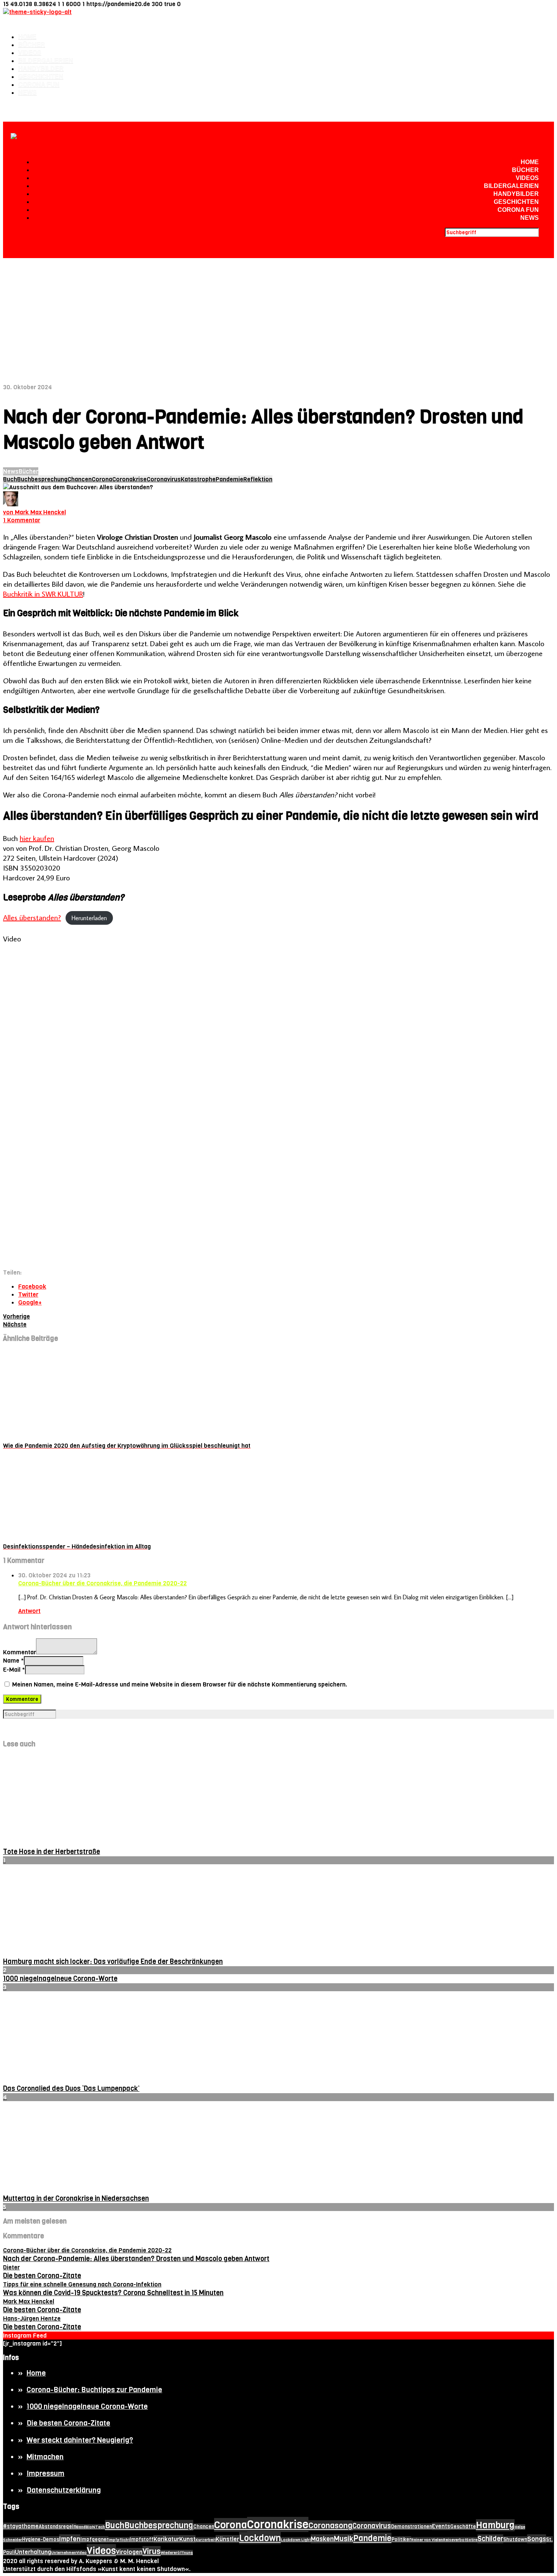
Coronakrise (129, 479)
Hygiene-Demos (41, 2539)
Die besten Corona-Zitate (68, 2423)
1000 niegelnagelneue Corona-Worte (87, 2406)
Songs (537, 2539)
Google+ (30, 1302)
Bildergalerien (46, 61)
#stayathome (21, 2526)
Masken (322, 2539)
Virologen (129, 2552)
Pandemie (229, 479)
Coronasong (330, 2526)
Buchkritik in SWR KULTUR (43, 593)
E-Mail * (14, 1670)
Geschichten (41, 77)
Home (27, 37)
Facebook (32, 1286)
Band (81, 2527)
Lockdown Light (296, 2540)
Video (81, 2553)
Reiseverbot (455, 2540)
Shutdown (515, 2539)
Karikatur (166, 2539)
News (27, 93)
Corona (102, 479)
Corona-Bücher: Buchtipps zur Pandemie (94, 2390)
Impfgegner (94, 2539)
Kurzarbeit (206, 2540)
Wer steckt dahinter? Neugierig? (80, 2440)
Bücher (32, 45)
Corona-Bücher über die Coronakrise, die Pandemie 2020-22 (102, 1583)
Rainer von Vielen (427, 2540)
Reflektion (258, 479)
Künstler (227, 2539)
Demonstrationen (411, 2527)
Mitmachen (45, 2457)
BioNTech (95, 2527)
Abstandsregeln (57, 2527)
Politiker (401, 2539)
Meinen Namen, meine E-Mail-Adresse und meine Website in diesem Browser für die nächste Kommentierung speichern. (180, 1684)
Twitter (28, 1294)
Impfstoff (142, 2539)
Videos (30, 53)
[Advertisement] (278, 315)
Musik (343, 2539)
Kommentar (20, 1652)
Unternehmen (64, 2553)
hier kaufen (37, 838)
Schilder (490, 2539)
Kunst (187, 2539)
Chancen (80, 479)
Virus (152, 2551)
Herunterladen (89, 918)
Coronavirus (164, 479)
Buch (10, 479)
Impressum (45, 2473)
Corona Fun (39, 85)
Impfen (70, 2539)
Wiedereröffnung (177, 2553)
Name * (13, 1661)
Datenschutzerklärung (64, 2490)
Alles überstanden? (32, 917)
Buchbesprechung (42, 479)
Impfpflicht (119, 2540)
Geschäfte (463, 2527)
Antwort (29, 1611)
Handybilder (41, 69)
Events (441, 2526)
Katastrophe (198, 479)
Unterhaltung (33, 2552)
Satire (472, 2540)
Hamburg (495, 2525)
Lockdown (260, 2538)
